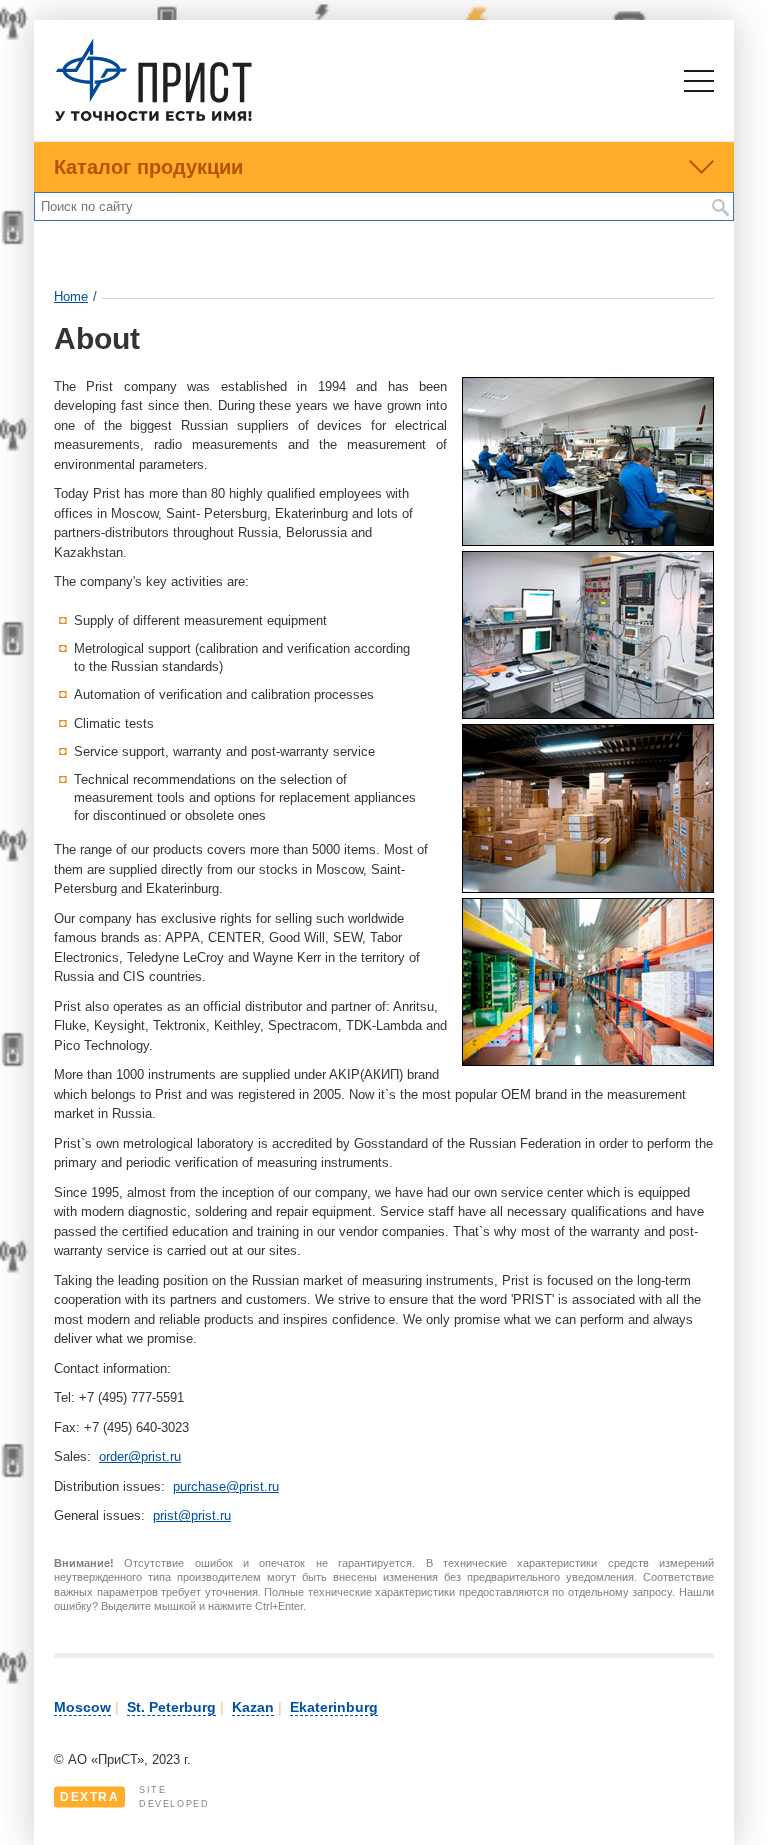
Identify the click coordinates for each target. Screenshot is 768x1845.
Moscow (82, 1707)
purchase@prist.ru (226, 1486)
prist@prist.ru (192, 1515)
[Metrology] (588, 714)
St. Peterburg (171, 1707)
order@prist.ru (140, 1456)
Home (71, 296)
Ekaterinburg (334, 1707)
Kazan (253, 1707)
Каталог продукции (148, 167)
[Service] (588, 541)
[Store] (588, 888)
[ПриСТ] (154, 118)
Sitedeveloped (134, 1797)
